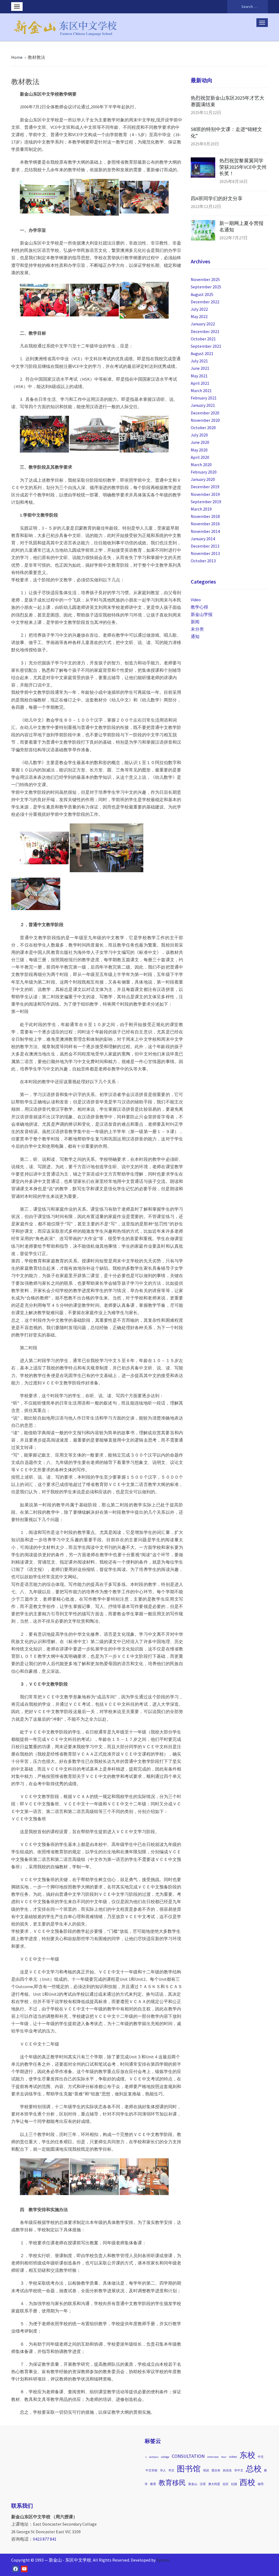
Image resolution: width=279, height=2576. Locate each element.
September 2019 (206, 502)
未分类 (197, 629)
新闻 (195, 622)
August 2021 (202, 353)
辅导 (261, 2484)
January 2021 (203, 405)
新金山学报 (202, 614)
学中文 (239, 2470)
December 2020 (205, 413)
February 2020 (204, 472)
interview (213, 2457)
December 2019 (205, 487)
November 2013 (205, 553)
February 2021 (204, 398)
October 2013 (203, 561)
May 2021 (199, 376)
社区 (226, 2484)
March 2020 (201, 465)
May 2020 (199, 450)
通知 (195, 636)
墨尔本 (216, 2470)
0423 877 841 (45, 2539)
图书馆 (189, 2469)
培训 (206, 2470)
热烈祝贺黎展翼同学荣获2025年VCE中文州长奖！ (243, 167)
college (165, 2457)
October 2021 (203, 339)
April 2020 (200, 457)
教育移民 (172, 2483)
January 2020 (203, 479)
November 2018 (205, 516)
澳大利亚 (214, 2484)
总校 (254, 2469)
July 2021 (199, 361)
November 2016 (205, 524)
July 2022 (199, 309)
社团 (234, 2484)
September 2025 (206, 287)
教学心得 (199, 607)
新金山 (193, 2484)
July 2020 (199, 435)
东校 (247, 2455)
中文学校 (151, 2470)
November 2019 (205, 494)
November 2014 (205, 531)
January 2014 (203, 539)
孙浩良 (227, 2470)
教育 (153, 2484)
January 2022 (203, 324)
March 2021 (201, 390)
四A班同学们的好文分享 (217, 198)
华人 (163, 2470)
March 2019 (201, 509)
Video (196, 600)
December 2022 (205, 302)
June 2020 (200, 442)
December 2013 (205, 546)
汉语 (203, 2484)
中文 (261, 2457)
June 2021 (200, 368)
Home (17, 57)
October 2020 (203, 428)
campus (154, 2457)
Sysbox (163, 2560)
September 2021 (206, 346)
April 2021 (200, 383)
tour (224, 2457)
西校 (247, 2482)
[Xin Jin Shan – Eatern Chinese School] (66, 26)
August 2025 (202, 294)
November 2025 (205, 279)
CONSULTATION (188, 2456)
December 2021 (205, 331)
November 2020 (205, 420)
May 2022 (199, 316)
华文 (171, 2470)
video (233, 2457)
